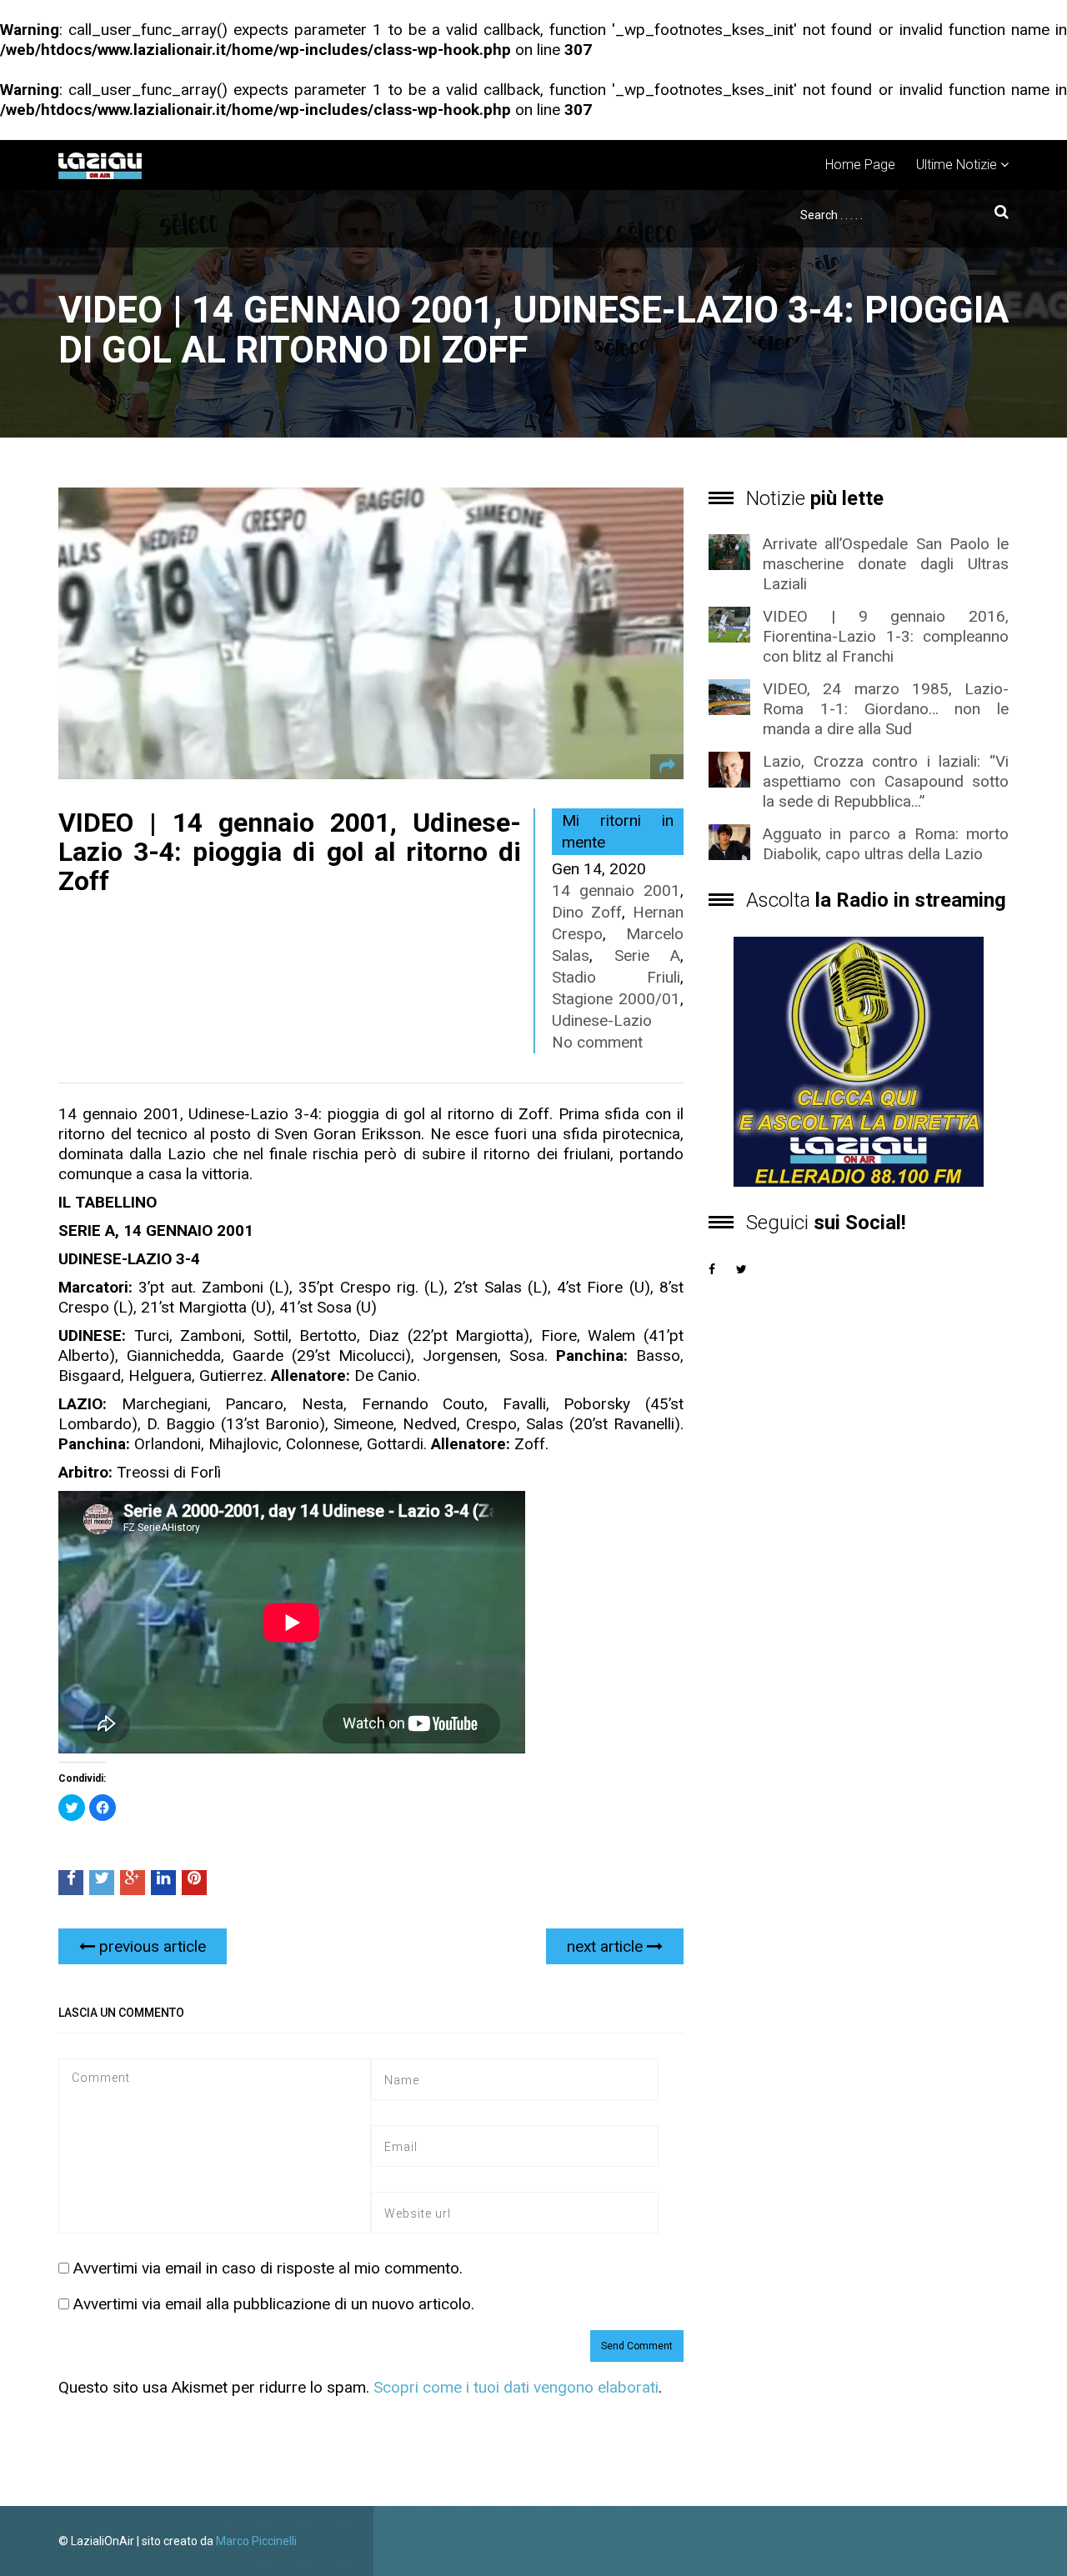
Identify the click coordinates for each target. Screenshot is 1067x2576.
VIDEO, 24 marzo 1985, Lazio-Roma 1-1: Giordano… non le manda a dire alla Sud (886, 709)
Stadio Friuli (616, 977)
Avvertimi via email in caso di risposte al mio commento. (268, 2268)
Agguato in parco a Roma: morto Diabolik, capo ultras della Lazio (886, 844)
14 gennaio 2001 (616, 890)
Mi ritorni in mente (618, 831)
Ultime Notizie (957, 165)
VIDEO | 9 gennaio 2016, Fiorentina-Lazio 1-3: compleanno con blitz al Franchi (886, 636)
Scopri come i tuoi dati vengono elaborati (516, 2387)
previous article (150, 1946)
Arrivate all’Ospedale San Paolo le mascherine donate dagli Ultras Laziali (886, 564)
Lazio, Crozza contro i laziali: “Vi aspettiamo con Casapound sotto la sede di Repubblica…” (886, 781)
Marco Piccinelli (256, 2541)
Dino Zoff (587, 912)
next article (607, 1946)
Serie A (648, 955)
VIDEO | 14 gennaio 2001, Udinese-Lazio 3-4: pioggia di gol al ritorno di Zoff (290, 852)
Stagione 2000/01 (616, 999)
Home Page (860, 165)
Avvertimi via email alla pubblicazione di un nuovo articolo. (274, 2304)
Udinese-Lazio (602, 1020)
